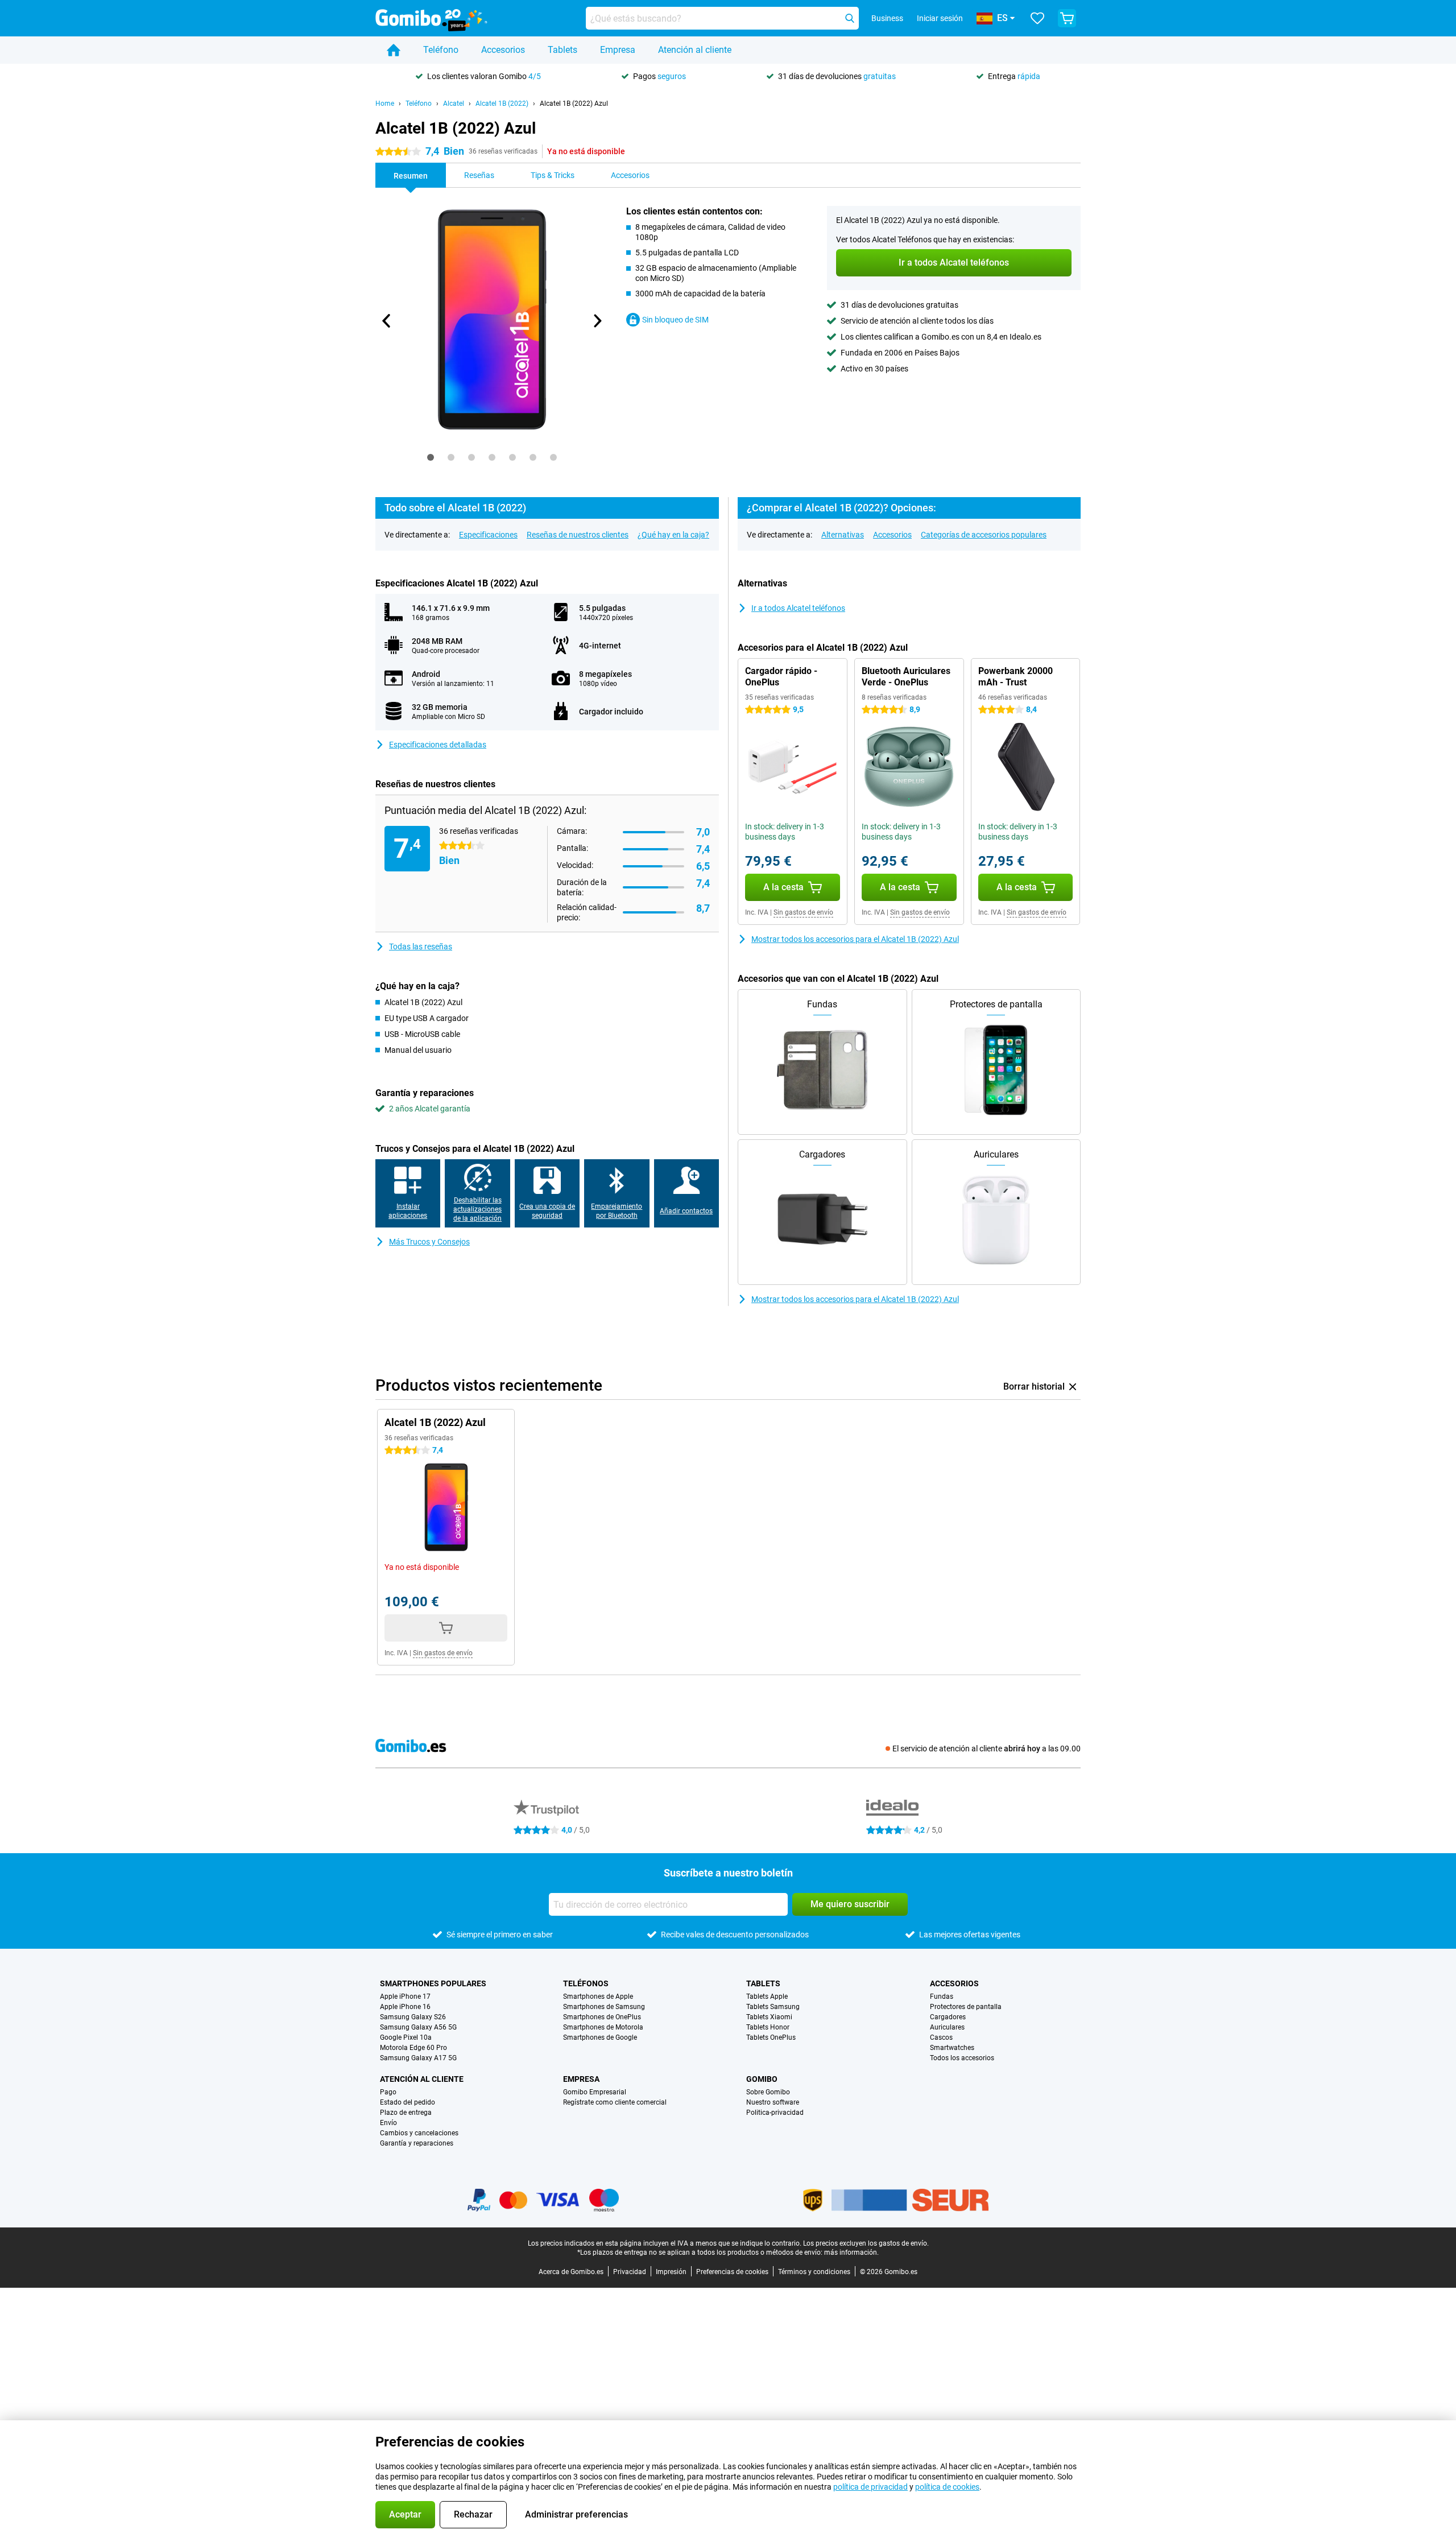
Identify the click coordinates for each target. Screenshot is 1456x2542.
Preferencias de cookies (732, 2272)
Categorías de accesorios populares (984, 535)
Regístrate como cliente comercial (615, 2102)
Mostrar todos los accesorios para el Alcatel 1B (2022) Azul (855, 939)
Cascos (941, 2037)
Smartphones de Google (600, 2037)
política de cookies (947, 2487)
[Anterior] (387, 321)
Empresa (618, 50)
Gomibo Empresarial (595, 2092)
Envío (388, 2123)
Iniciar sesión (940, 18)
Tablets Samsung (773, 2007)
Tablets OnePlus (771, 2037)
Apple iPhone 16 (405, 2007)
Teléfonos (586, 1983)
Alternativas (843, 535)
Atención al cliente (695, 50)
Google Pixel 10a (406, 2037)
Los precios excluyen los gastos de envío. (866, 2243)
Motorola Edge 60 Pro (413, 2048)
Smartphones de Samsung (604, 2007)
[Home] (394, 50)
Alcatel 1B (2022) (502, 104)
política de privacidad (870, 2487)
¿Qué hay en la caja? (673, 535)
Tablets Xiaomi (769, 2017)
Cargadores (948, 2017)
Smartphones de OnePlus (602, 2017)
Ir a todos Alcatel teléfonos (798, 608)
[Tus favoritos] (1037, 18)
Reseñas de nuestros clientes (578, 535)
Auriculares (947, 2027)
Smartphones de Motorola (603, 2027)
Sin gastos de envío (803, 912)
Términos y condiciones (814, 2272)
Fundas (942, 1997)
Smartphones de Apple (598, 1997)
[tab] (431, 457)
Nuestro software (773, 2102)
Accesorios (503, 50)
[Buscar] (850, 18)
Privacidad (630, 2272)
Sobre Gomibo (768, 2092)
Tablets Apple (767, 1997)
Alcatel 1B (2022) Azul (574, 104)
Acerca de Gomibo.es (571, 2272)
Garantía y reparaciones (417, 2143)
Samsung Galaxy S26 (413, 2017)
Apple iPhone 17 (405, 1997)
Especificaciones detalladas (438, 745)
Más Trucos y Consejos (429, 1242)
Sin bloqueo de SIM (675, 320)
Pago (388, 2092)
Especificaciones (488, 535)
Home (385, 104)
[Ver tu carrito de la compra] (1067, 18)
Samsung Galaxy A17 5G (418, 2058)
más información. (851, 2252)
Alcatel (454, 104)
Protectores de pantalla (966, 2007)
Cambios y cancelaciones (419, 2133)
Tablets (562, 50)
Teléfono (441, 50)
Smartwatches (952, 2048)
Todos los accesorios (962, 2058)
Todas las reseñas (421, 946)
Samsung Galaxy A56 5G (418, 2027)
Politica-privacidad (775, 2113)
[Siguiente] (597, 321)
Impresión (671, 2272)
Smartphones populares (433, 1983)
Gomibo (762, 2079)
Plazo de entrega (406, 2113)
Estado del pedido (408, 2102)
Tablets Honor (768, 2027)
